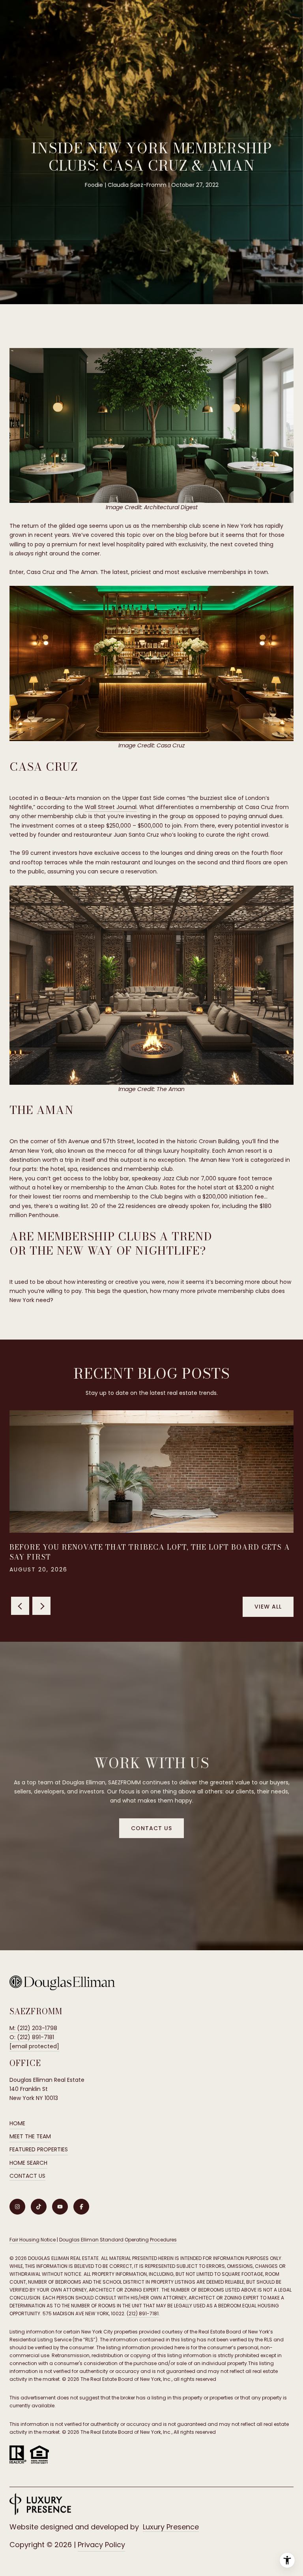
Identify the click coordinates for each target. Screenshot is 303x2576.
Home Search (28, 2163)
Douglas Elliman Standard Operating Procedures (118, 2240)
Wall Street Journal (111, 807)
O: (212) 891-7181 (32, 2037)
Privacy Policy (101, 2545)
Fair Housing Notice (33, 2240)
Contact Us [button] (151, 1828)
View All (268, 1607)
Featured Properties (39, 2149)
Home (17, 2123)
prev (20, 1606)
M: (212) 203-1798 (33, 2028)
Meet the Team (30, 2136)
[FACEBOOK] (81, 2207)
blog (182, 535)
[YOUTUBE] (60, 2207)
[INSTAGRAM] (17, 2207)
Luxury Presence (171, 2527)
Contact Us (27, 2176)
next (41, 1606)
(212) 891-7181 (143, 2314)
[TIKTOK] (39, 2207)
